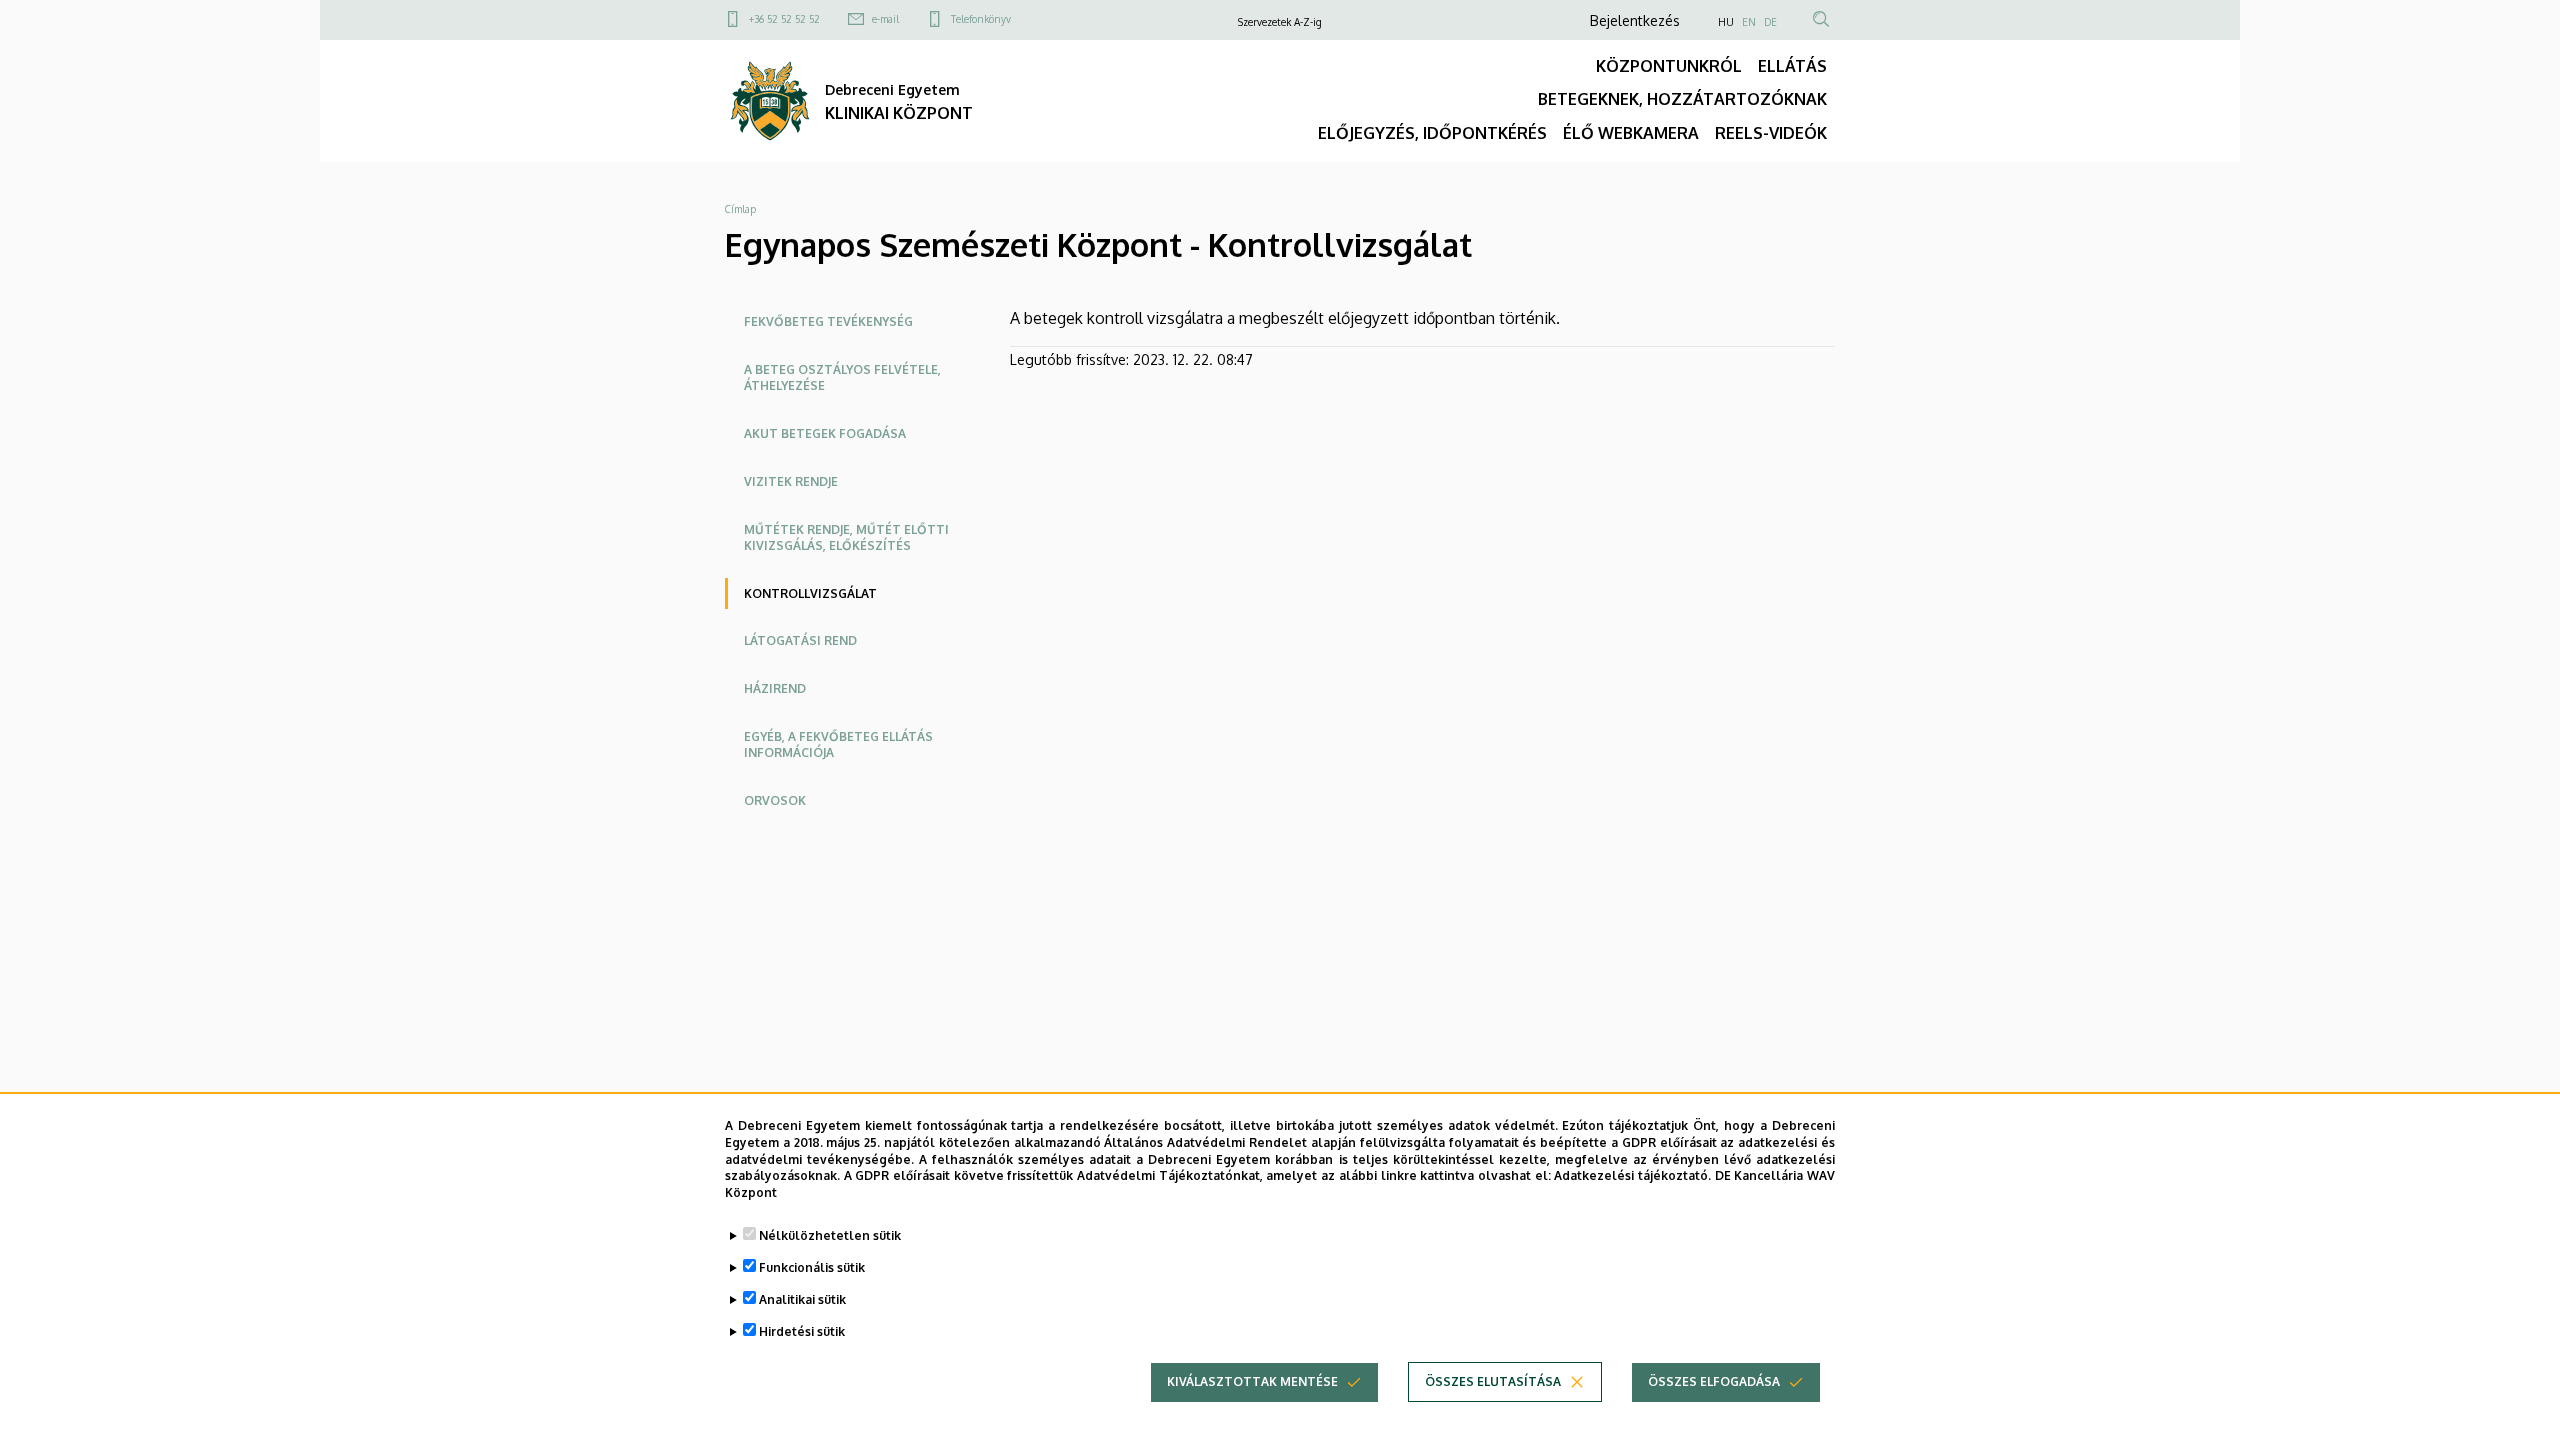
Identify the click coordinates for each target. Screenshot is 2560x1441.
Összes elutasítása (1493, 1381)
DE (1770, 22)
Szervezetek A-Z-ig (1280, 22)
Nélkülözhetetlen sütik (830, 1235)
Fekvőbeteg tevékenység (828, 321)
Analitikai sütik (802, 1299)
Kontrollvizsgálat (810, 593)
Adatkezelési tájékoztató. (1632, 1175)
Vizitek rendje (791, 481)
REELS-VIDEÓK (1771, 133)
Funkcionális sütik (812, 1267)
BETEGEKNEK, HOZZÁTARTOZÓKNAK (1682, 99)
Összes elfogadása (1714, 1381)
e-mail (885, 19)
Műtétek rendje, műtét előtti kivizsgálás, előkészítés (846, 537)
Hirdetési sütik (802, 1331)
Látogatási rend (800, 640)
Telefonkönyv (981, 19)
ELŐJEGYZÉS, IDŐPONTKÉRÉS (1432, 133)
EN (1749, 22)
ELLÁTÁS (1792, 66)
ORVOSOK (775, 800)
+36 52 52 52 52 (784, 19)
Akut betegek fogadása (825, 433)
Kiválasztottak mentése (1252, 1381)
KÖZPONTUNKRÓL (1669, 66)
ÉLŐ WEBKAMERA (1631, 133)
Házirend (775, 688)
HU (1726, 22)
